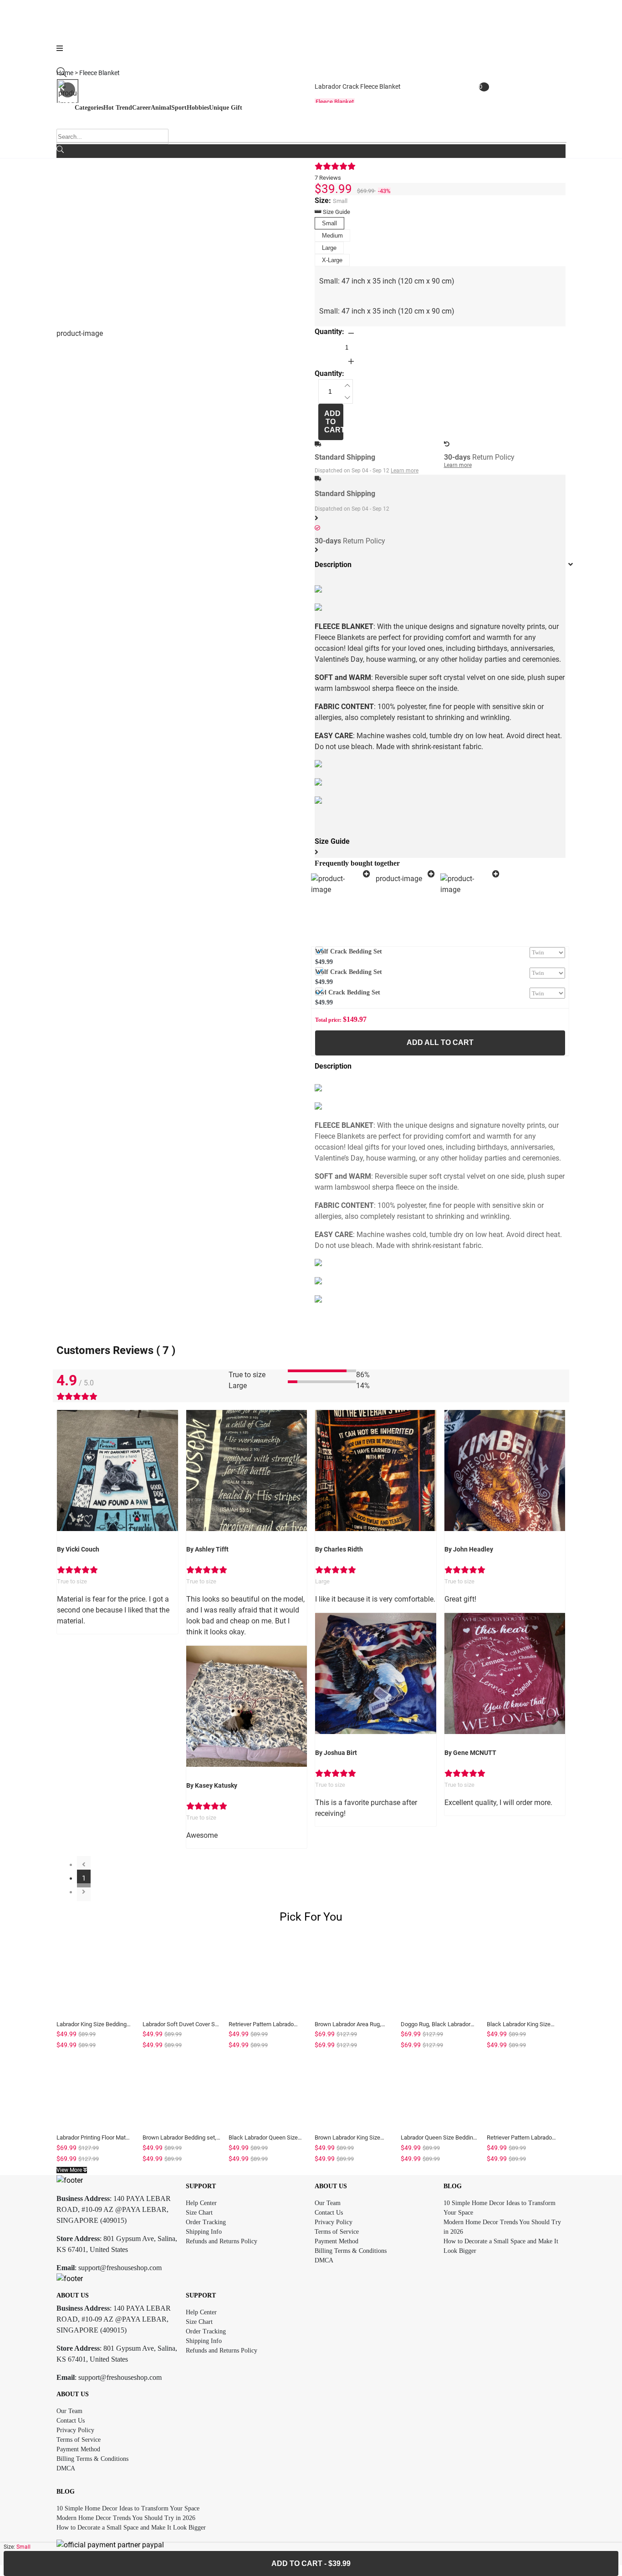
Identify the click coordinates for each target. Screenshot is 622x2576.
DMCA (324, 2260)
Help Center (201, 2203)
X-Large (332, 260)
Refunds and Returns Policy (222, 2241)
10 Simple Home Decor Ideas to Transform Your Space (128, 2508)
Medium (332, 236)
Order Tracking (206, 2222)
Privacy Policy (334, 2222)
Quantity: (329, 332)
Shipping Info (204, 2232)
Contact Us (329, 2213)
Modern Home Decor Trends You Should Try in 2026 (126, 2518)
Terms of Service (337, 2232)
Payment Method (336, 2241)
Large (329, 248)
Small (329, 223)
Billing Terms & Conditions (351, 2251)
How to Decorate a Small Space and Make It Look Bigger (131, 2528)
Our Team (328, 2203)
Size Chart (199, 2213)
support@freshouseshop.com (120, 2268)
